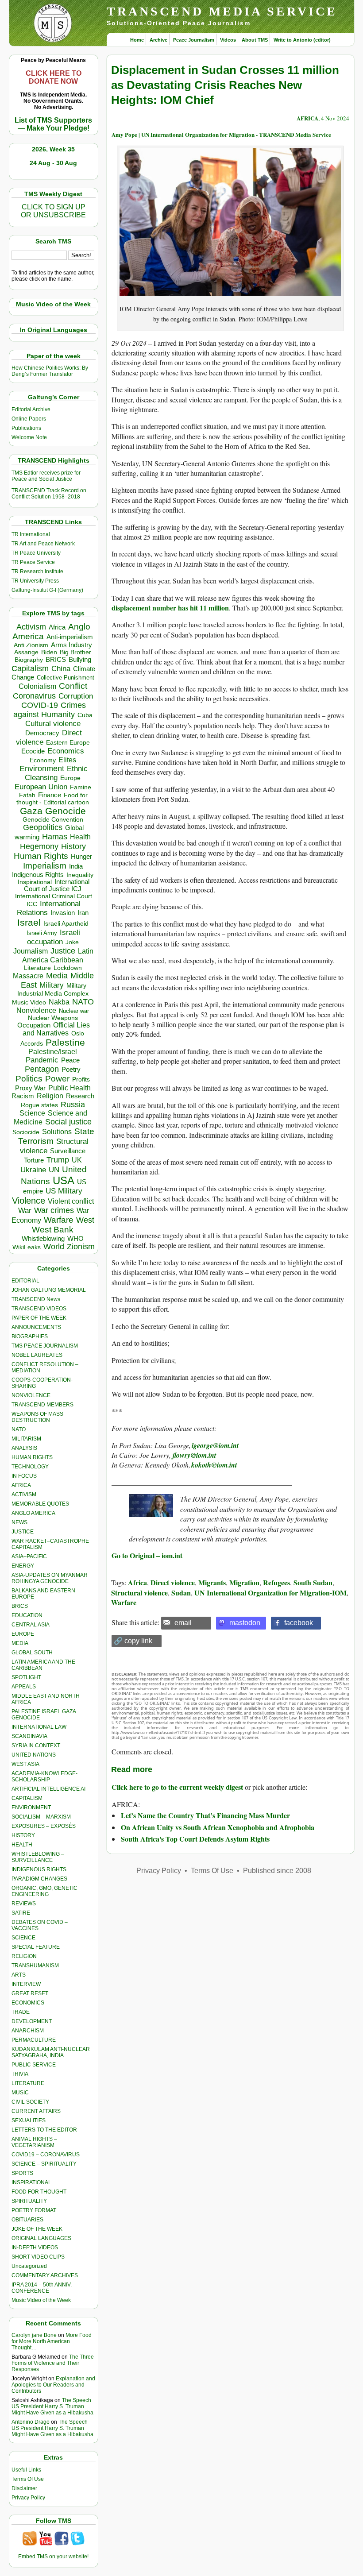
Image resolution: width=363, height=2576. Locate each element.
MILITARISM (26, 1439)
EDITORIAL (25, 1281)
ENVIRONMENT (31, 1807)
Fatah (27, 795)
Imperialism (45, 866)
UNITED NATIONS (34, 1755)
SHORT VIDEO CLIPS (38, 2257)
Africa (57, 627)
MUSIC (20, 2093)
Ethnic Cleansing (56, 773)
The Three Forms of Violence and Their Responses (53, 2363)
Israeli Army (42, 933)
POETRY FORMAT (34, 2210)
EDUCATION (27, 1615)
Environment (42, 769)
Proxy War (30, 1088)
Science (32, 1113)
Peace (70, 1060)
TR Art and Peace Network (43, 544)
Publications (26, 428)
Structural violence (139, 1593)
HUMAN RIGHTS (32, 1457)
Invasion (63, 913)
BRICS (56, 659)
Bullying (80, 660)
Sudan (181, 1593)
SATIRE (21, 1913)
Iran (83, 913)
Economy (43, 760)
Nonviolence (36, 1010)
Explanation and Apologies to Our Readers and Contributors (53, 2385)
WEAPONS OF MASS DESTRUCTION (37, 1417)
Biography (29, 660)
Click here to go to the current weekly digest (177, 1787)
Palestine (65, 1042)
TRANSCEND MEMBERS (42, 1405)
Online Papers (29, 419)
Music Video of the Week (41, 2300)
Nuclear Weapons (53, 1018)
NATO (83, 1002)
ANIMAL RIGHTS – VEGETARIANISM (34, 2142)
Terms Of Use (28, 2479)
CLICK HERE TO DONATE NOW (54, 77)
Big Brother (75, 652)
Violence (29, 1201)
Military (52, 985)
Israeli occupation (54, 937)
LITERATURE (28, 2083)
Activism (31, 627)
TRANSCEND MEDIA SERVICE (222, 11)
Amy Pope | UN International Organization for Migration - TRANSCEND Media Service (221, 134)
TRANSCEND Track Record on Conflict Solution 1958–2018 (49, 494)
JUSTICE (23, 1532)
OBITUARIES (27, 2220)
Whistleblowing (43, 1238)
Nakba (59, 1002)
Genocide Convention (53, 820)
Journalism (31, 951)
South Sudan (313, 1582)
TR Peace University (36, 553)
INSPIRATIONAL (31, 2182)
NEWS (19, 1522)
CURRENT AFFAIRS (36, 2111)
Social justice (68, 1122)
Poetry (71, 1070)
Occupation (34, 1025)
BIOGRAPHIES (30, 1336)
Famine (81, 787)
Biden (49, 652)
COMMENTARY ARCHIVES (45, 2275)
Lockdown (68, 968)
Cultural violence (53, 724)
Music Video (29, 1002)
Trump (58, 1160)
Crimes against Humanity (50, 710)
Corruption (76, 696)
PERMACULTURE (34, 2040)
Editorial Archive (31, 409)
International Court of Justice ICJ (57, 885)
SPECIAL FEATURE (36, 1947)
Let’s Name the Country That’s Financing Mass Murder (205, 1815)
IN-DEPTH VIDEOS (35, 2248)
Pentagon (42, 1069)
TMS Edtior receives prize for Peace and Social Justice (46, 476)
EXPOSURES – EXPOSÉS (44, 1826)
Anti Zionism (31, 645)
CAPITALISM (27, 1798)
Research (80, 1096)
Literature (37, 968)
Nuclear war (74, 1011)
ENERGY (23, 1566)
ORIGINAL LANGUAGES (41, 2238)
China (61, 669)
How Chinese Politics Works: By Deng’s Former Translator (50, 371)
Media (57, 976)
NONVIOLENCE (31, 1395)
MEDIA (20, 1643)
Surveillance (68, 1151)
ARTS (19, 1975)
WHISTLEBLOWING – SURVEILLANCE (38, 1857)
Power (57, 1079)
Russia (73, 1105)
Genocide (66, 811)
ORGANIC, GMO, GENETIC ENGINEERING (44, 1891)
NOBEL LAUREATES (37, 1355)
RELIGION (24, 1956)
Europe (70, 778)
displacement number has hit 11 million (170, 608)
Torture (34, 1160)
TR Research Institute (37, 572)
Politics (29, 1079)
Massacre (28, 976)
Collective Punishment (66, 678)
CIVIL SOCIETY (30, 2102)
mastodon (245, 1623)
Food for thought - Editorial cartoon (53, 799)
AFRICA (21, 1485)
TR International (31, 534)
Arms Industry (71, 645)
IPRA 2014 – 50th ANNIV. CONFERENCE (42, 2288)
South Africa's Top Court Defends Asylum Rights (195, 1839)
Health (80, 837)
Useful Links (26, 2470)
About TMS (255, 40)
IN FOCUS (24, 1476)
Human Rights (41, 856)
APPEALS (24, 1687)
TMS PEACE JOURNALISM (45, 1346)
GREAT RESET (30, 1993)
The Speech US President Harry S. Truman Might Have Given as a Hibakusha (52, 2406)
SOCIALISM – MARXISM (41, 1817)
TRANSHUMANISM (35, 1966)
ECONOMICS (28, 2003)
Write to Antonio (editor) (302, 40)
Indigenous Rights (38, 875)
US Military (64, 1191)
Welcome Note (29, 437)
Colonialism (37, 686)
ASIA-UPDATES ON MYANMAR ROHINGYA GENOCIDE (50, 1578)
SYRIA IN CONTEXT (36, 1746)
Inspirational (35, 882)
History (73, 846)
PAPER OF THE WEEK (39, 1318)
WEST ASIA (25, 1764)
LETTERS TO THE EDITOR (44, 2130)
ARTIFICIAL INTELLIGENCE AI (48, 1789)
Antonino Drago (31, 2422)
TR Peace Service (33, 562)
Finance (50, 795)
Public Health (70, 1088)
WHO (75, 1238)
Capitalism (30, 668)
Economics (66, 751)
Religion (50, 1096)
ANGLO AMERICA (33, 1513)
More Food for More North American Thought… (52, 2341)
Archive (158, 40)
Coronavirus (34, 696)
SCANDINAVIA (29, 1736)
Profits (81, 1079)
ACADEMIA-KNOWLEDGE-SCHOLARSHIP (44, 1777)
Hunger (81, 857)
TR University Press (35, 581)
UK (77, 1160)
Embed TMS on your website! (53, 2557)
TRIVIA (20, 2074)
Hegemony (39, 846)
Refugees (276, 1582)
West (85, 1220)
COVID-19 (40, 705)
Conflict (73, 686)
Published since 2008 (277, 1871)
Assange (26, 652)
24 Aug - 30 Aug (53, 163)
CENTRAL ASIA (31, 1625)
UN (54, 1170)
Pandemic (42, 1060)
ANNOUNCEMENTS (36, 1327)
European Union (41, 787)
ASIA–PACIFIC (29, 1556)
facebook (299, 1623)
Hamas (55, 837)
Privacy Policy (28, 2498)
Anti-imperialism (70, 637)
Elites (67, 760)
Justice (63, 951)
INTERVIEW (26, 1984)
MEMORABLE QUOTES (40, 1504)
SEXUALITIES (29, 2120)
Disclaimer (24, 2488)
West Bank (53, 1230)
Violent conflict (71, 1201)
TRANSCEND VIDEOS (39, 1309)
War (25, 1211)
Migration (244, 1582)
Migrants (212, 1582)
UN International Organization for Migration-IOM (270, 1593)
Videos (228, 40)
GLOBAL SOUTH (32, 1653)
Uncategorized (29, 2266)
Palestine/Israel (53, 1052)
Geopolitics (43, 827)
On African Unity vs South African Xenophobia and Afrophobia (218, 1827)
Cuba (85, 715)
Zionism (81, 1247)
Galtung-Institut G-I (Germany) (47, 590)
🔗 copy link (133, 1641)
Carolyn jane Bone (34, 2335)
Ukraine (33, 1170)
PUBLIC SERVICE (34, 2065)
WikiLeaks (27, 1247)
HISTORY (23, 1835)
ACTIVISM (24, 1495)
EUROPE (23, 1634)
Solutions (57, 1132)
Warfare (59, 1220)
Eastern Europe (68, 743)
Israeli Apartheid (66, 923)
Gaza (31, 811)
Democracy (42, 733)
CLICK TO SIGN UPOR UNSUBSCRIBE (53, 211)
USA (64, 1180)
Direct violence (173, 1582)
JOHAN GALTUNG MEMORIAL (49, 1290)
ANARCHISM (28, 2031)
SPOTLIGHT (26, 1677)
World (54, 1247)
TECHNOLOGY (30, 1467)
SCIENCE (23, 1938)
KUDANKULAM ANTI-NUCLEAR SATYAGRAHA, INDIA (51, 2052)
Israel (29, 922)
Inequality (80, 875)
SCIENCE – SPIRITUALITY (44, 2164)
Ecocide (33, 751)
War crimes (54, 1210)
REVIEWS (24, 1904)
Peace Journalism (194, 40)
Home (137, 40)
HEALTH (22, 1845)
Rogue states (39, 1105)
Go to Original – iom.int (147, 1555)
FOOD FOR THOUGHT (39, 2192)
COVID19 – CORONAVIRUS (46, 2155)
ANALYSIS (24, 1448)
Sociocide (26, 1132)
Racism (23, 1096)
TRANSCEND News (36, 1299)
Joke (72, 942)
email (183, 1623)
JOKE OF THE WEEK (37, 2229)
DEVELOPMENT (32, 2021)
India (76, 866)
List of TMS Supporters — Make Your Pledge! (53, 124)
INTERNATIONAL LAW (39, 1727)
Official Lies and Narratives (56, 1029)
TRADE (21, 2012)
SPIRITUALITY (29, 2201)
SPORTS (22, 2173)
